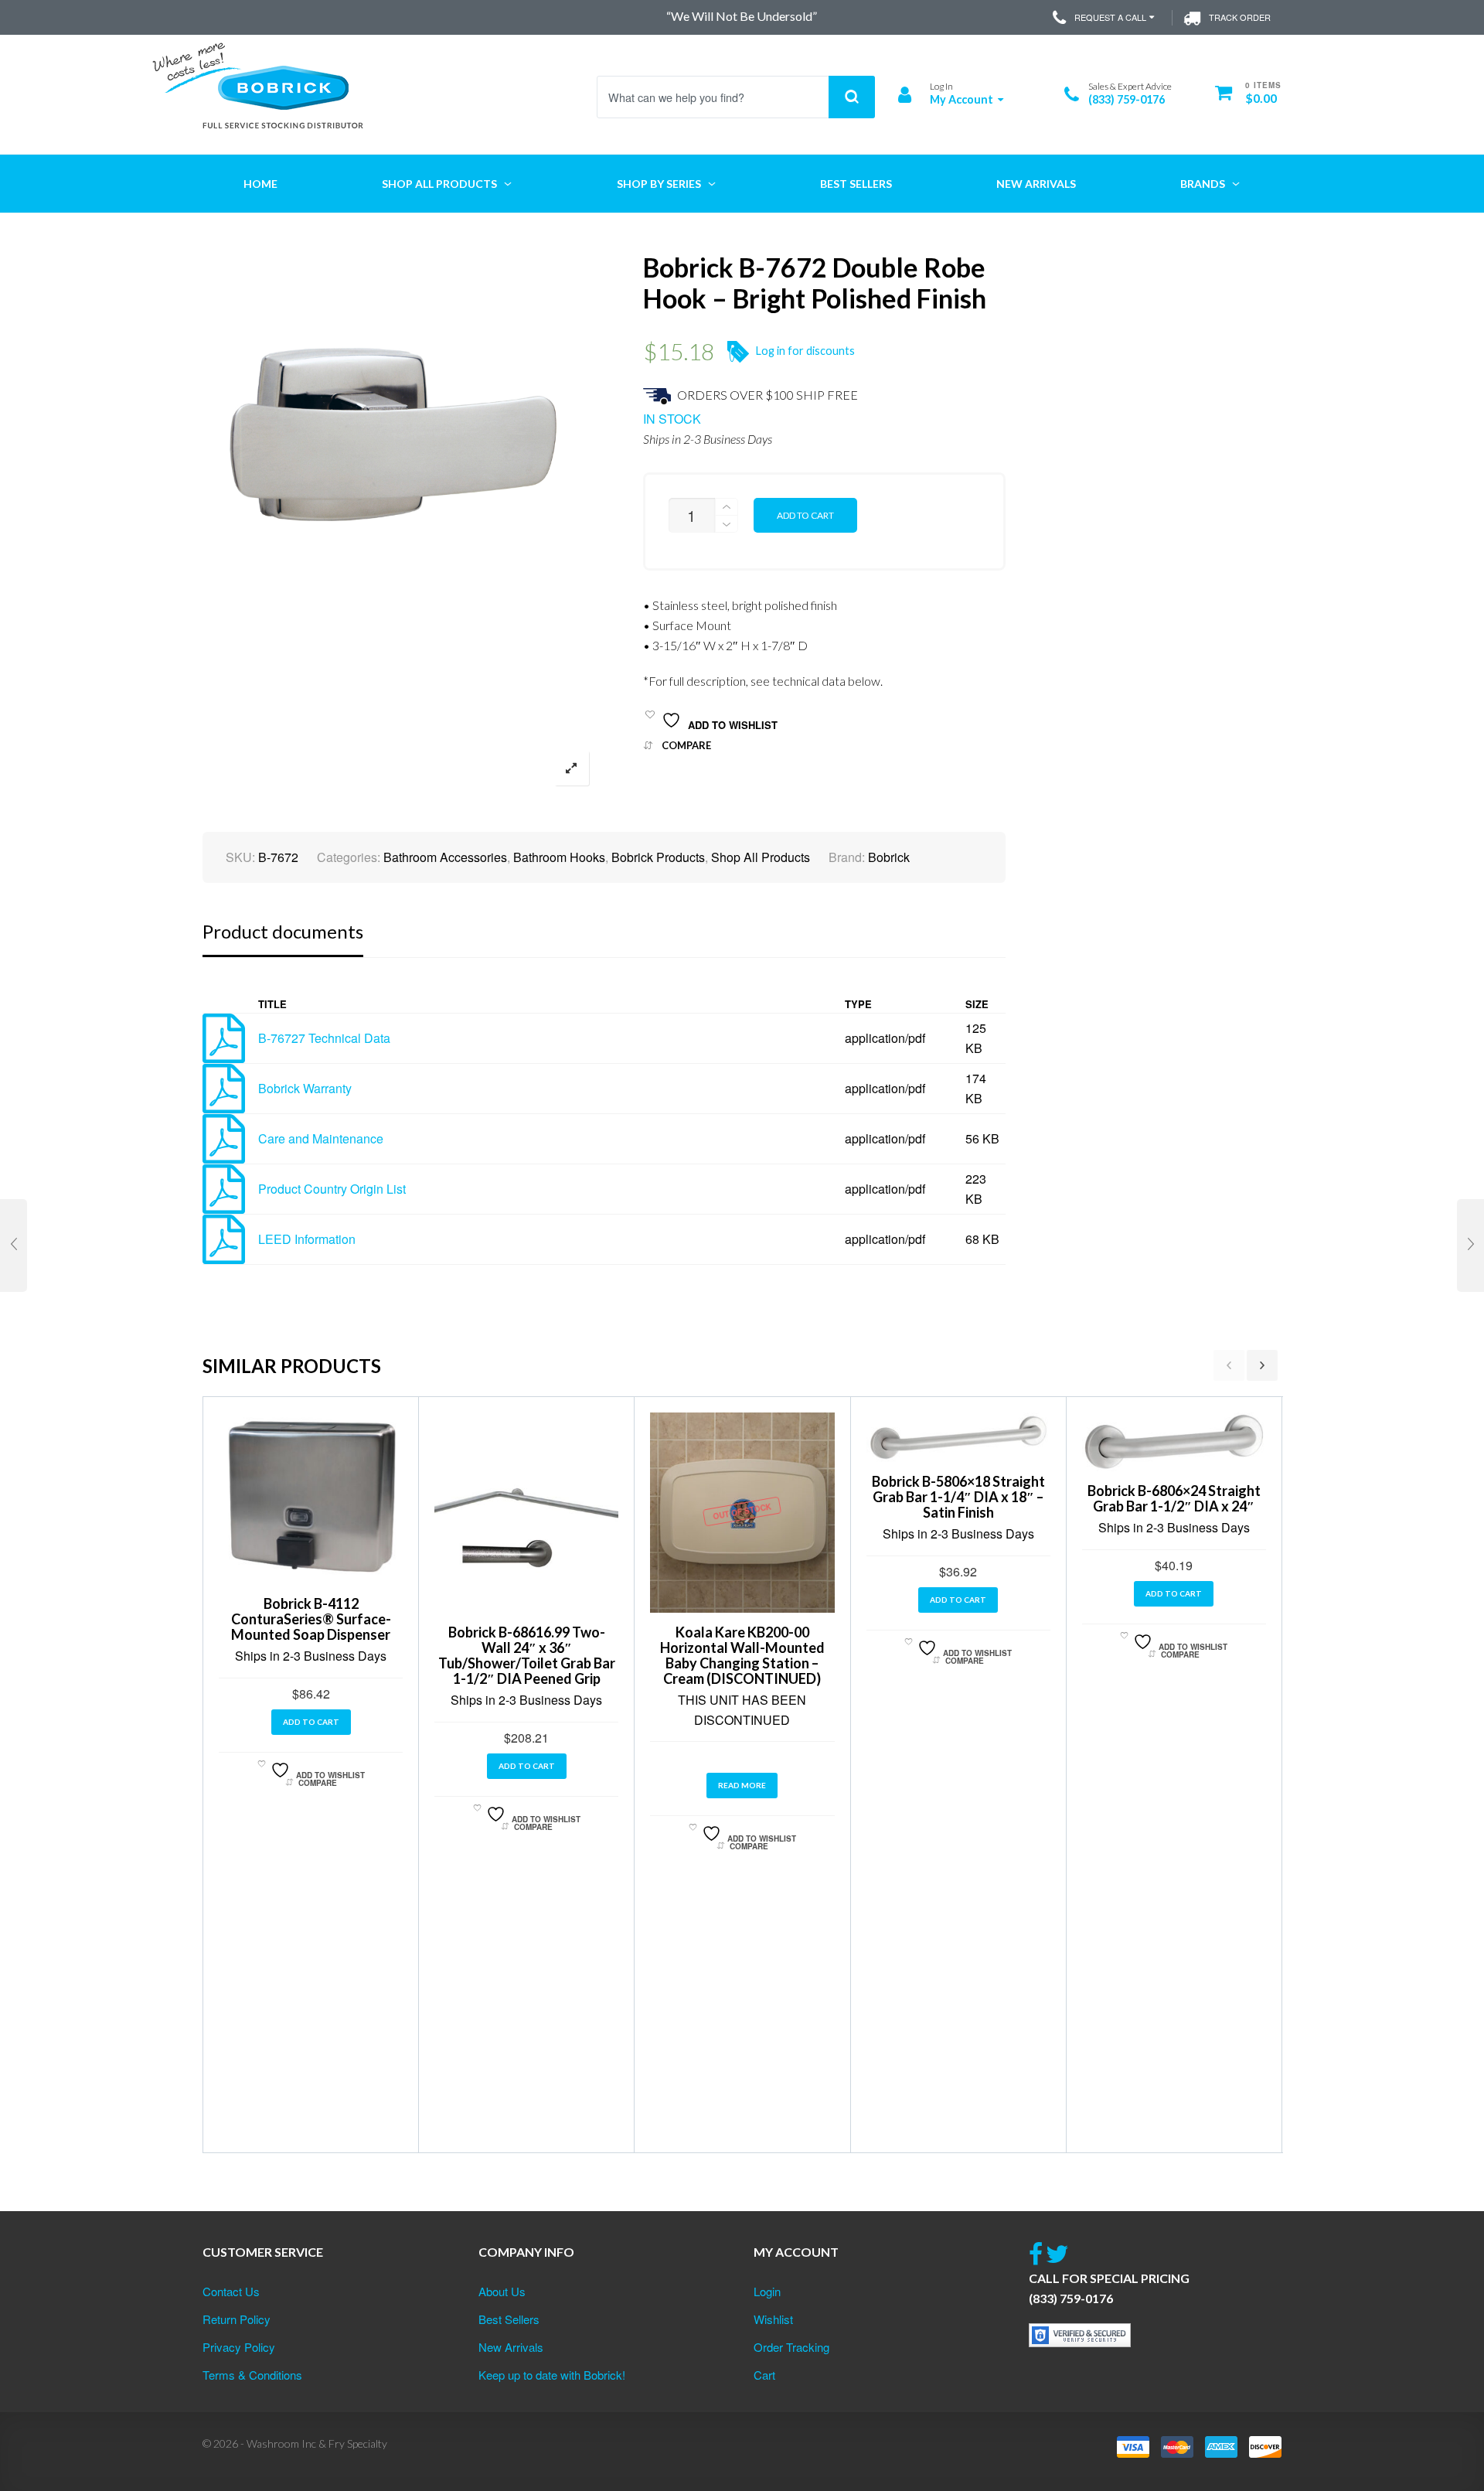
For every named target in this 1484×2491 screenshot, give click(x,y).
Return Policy (237, 2319)
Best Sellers (509, 2319)
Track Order (1240, 17)
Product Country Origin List (332, 1189)
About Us (502, 2291)
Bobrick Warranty (305, 1088)
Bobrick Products (658, 857)
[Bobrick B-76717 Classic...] (14, 1245)
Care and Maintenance (321, 1138)
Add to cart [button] (311, 1722)
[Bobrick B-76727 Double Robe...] (1470, 1245)
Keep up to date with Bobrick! (552, 2375)
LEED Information (307, 1239)
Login (767, 2291)
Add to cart (805, 515)
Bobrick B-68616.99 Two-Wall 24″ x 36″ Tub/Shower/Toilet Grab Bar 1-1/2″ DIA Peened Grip (527, 1655)
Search (852, 97)
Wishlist (773, 2319)
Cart (764, 2375)
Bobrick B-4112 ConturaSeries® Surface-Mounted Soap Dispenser (311, 1619)
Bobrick (889, 857)
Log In (941, 86)
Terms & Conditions (252, 2375)
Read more (742, 1785)
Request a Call (1110, 17)
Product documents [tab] (283, 931)
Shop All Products (761, 857)
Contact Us (231, 2291)
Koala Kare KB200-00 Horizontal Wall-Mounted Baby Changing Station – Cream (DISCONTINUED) (742, 1655)
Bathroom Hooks (559, 857)
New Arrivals (511, 2347)
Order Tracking (791, 2347)
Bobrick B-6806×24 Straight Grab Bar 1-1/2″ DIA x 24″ (1174, 1498)
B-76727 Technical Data (324, 1038)
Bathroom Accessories (445, 857)
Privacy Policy (239, 2347)
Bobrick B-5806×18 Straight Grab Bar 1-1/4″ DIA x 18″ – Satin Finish (958, 1497)
